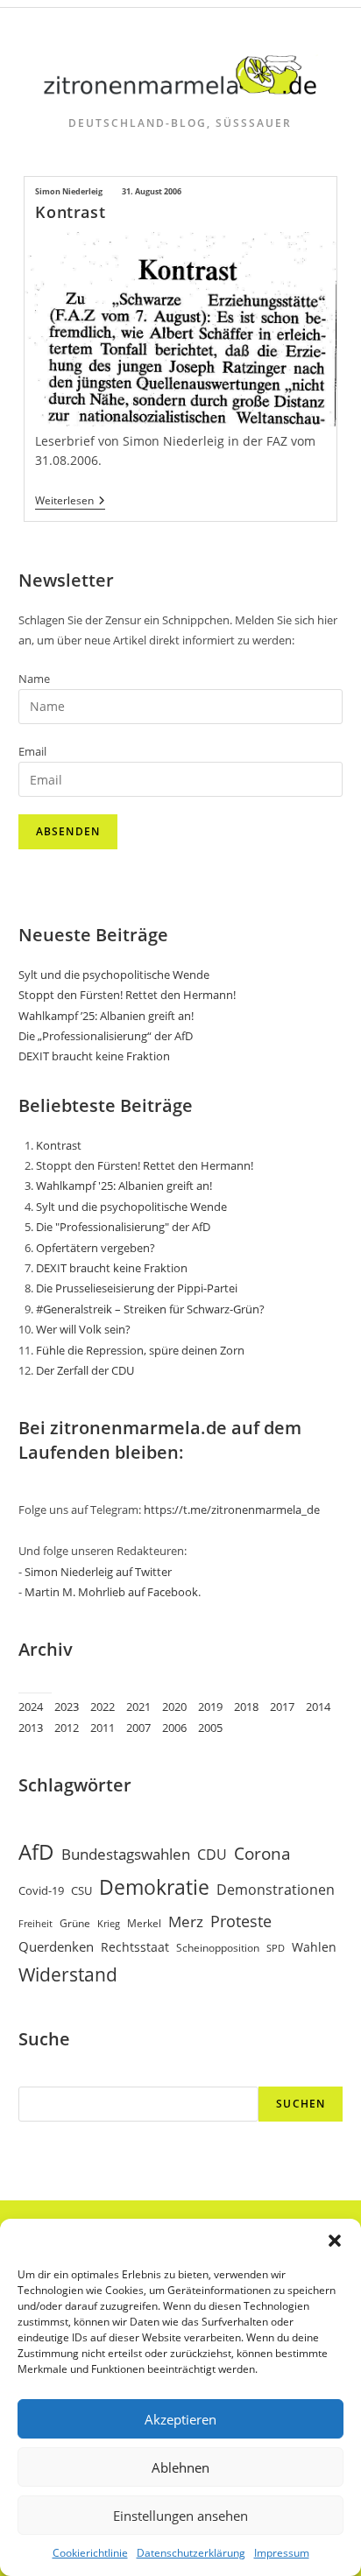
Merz (186, 1921)
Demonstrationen (276, 1890)
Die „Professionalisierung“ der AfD (106, 1036)
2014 (318, 1707)
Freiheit (35, 1924)
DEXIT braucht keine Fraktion (94, 1056)
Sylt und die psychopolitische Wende (114, 975)
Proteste (241, 1921)
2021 (138, 1707)
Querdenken (56, 1946)
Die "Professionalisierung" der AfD (123, 1227)
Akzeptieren (180, 2419)
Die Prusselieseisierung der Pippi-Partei (137, 1288)
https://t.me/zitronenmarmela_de (232, 1510)
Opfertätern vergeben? (96, 1248)
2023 (67, 1707)
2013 (31, 1728)
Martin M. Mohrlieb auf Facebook (111, 1592)
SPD (276, 1948)
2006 (174, 1728)
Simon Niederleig (69, 191)
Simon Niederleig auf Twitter (98, 1572)
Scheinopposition (218, 1948)
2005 (210, 1728)
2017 (282, 1707)
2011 (103, 1728)
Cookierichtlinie (90, 2553)
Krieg (109, 1924)
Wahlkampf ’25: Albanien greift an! (106, 1016)
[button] (335, 2241)
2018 (246, 1707)
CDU (212, 1854)
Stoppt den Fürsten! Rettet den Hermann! (127, 995)
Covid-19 (41, 1890)
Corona (262, 1853)
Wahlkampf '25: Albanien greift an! (124, 1186)
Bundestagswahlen (126, 1854)
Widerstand (68, 1974)
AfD (36, 1851)
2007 (138, 1728)
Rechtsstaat (135, 1947)
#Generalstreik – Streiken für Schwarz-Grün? (150, 1309)
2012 (67, 1728)
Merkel (144, 1923)
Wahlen (314, 1947)
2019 (210, 1707)
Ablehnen (180, 2467)
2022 (103, 1707)
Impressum (282, 2553)
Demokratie (154, 1887)
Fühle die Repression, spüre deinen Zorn (140, 1350)
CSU (81, 1890)
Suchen (301, 2104)
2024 (31, 1707)
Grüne (75, 1923)
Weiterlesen (70, 502)
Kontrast (70, 212)
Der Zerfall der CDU (85, 1370)
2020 (174, 1707)
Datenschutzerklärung (191, 2553)
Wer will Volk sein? (83, 1329)
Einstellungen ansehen (180, 2516)
